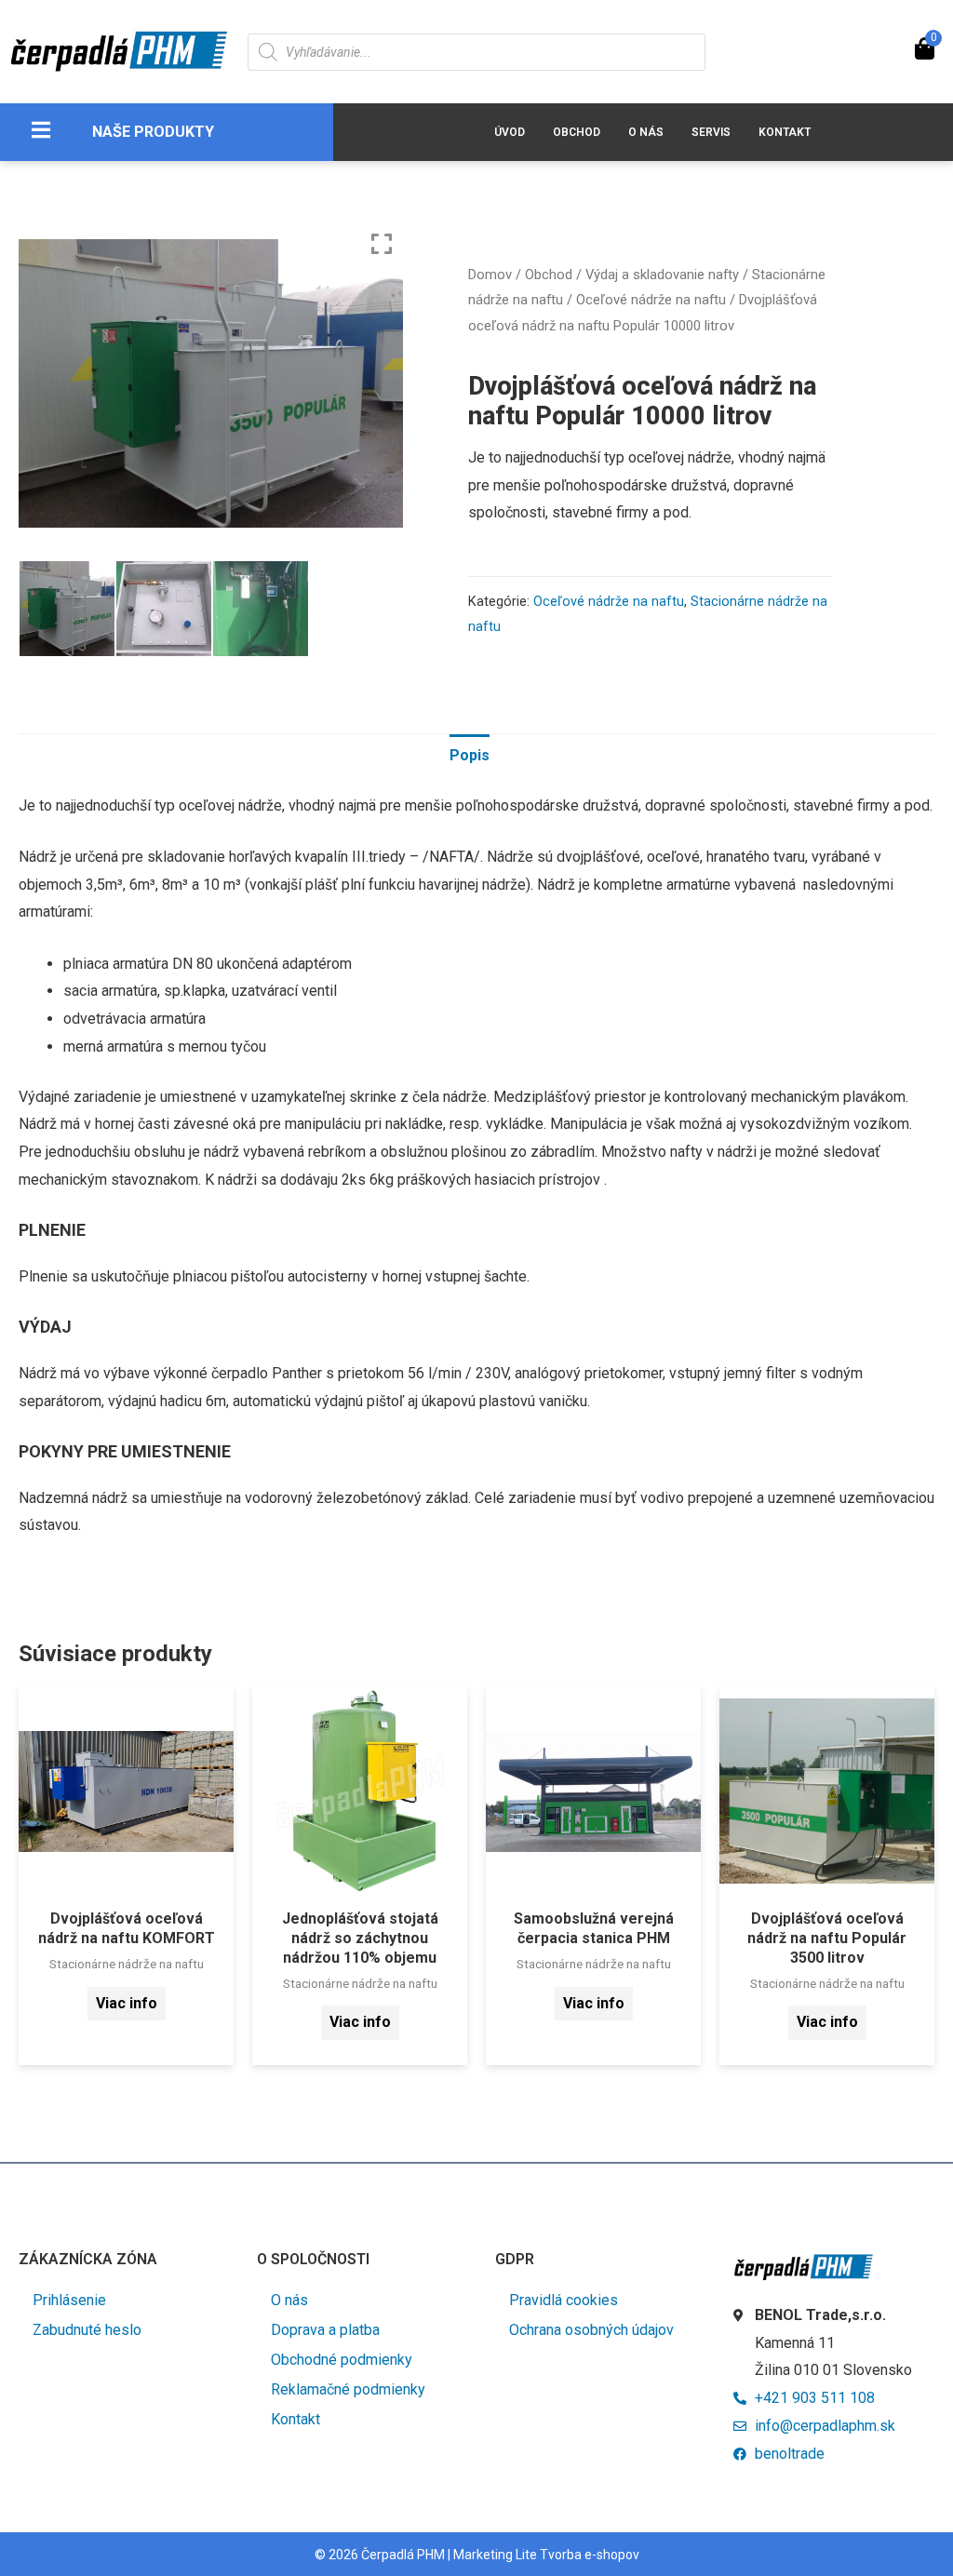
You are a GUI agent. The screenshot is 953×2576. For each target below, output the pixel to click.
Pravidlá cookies (564, 2300)
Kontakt (785, 132)
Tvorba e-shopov (590, 2555)
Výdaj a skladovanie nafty (662, 275)
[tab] (470, 756)
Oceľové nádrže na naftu (651, 300)
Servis (711, 132)
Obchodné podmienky (342, 2360)
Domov (490, 275)
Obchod (577, 132)
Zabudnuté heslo (87, 2330)
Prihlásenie (69, 2300)
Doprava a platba (325, 2330)
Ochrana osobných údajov (591, 2330)
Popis (470, 755)
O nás (646, 132)
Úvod (510, 132)
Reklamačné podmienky (348, 2389)
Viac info (127, 2003)
